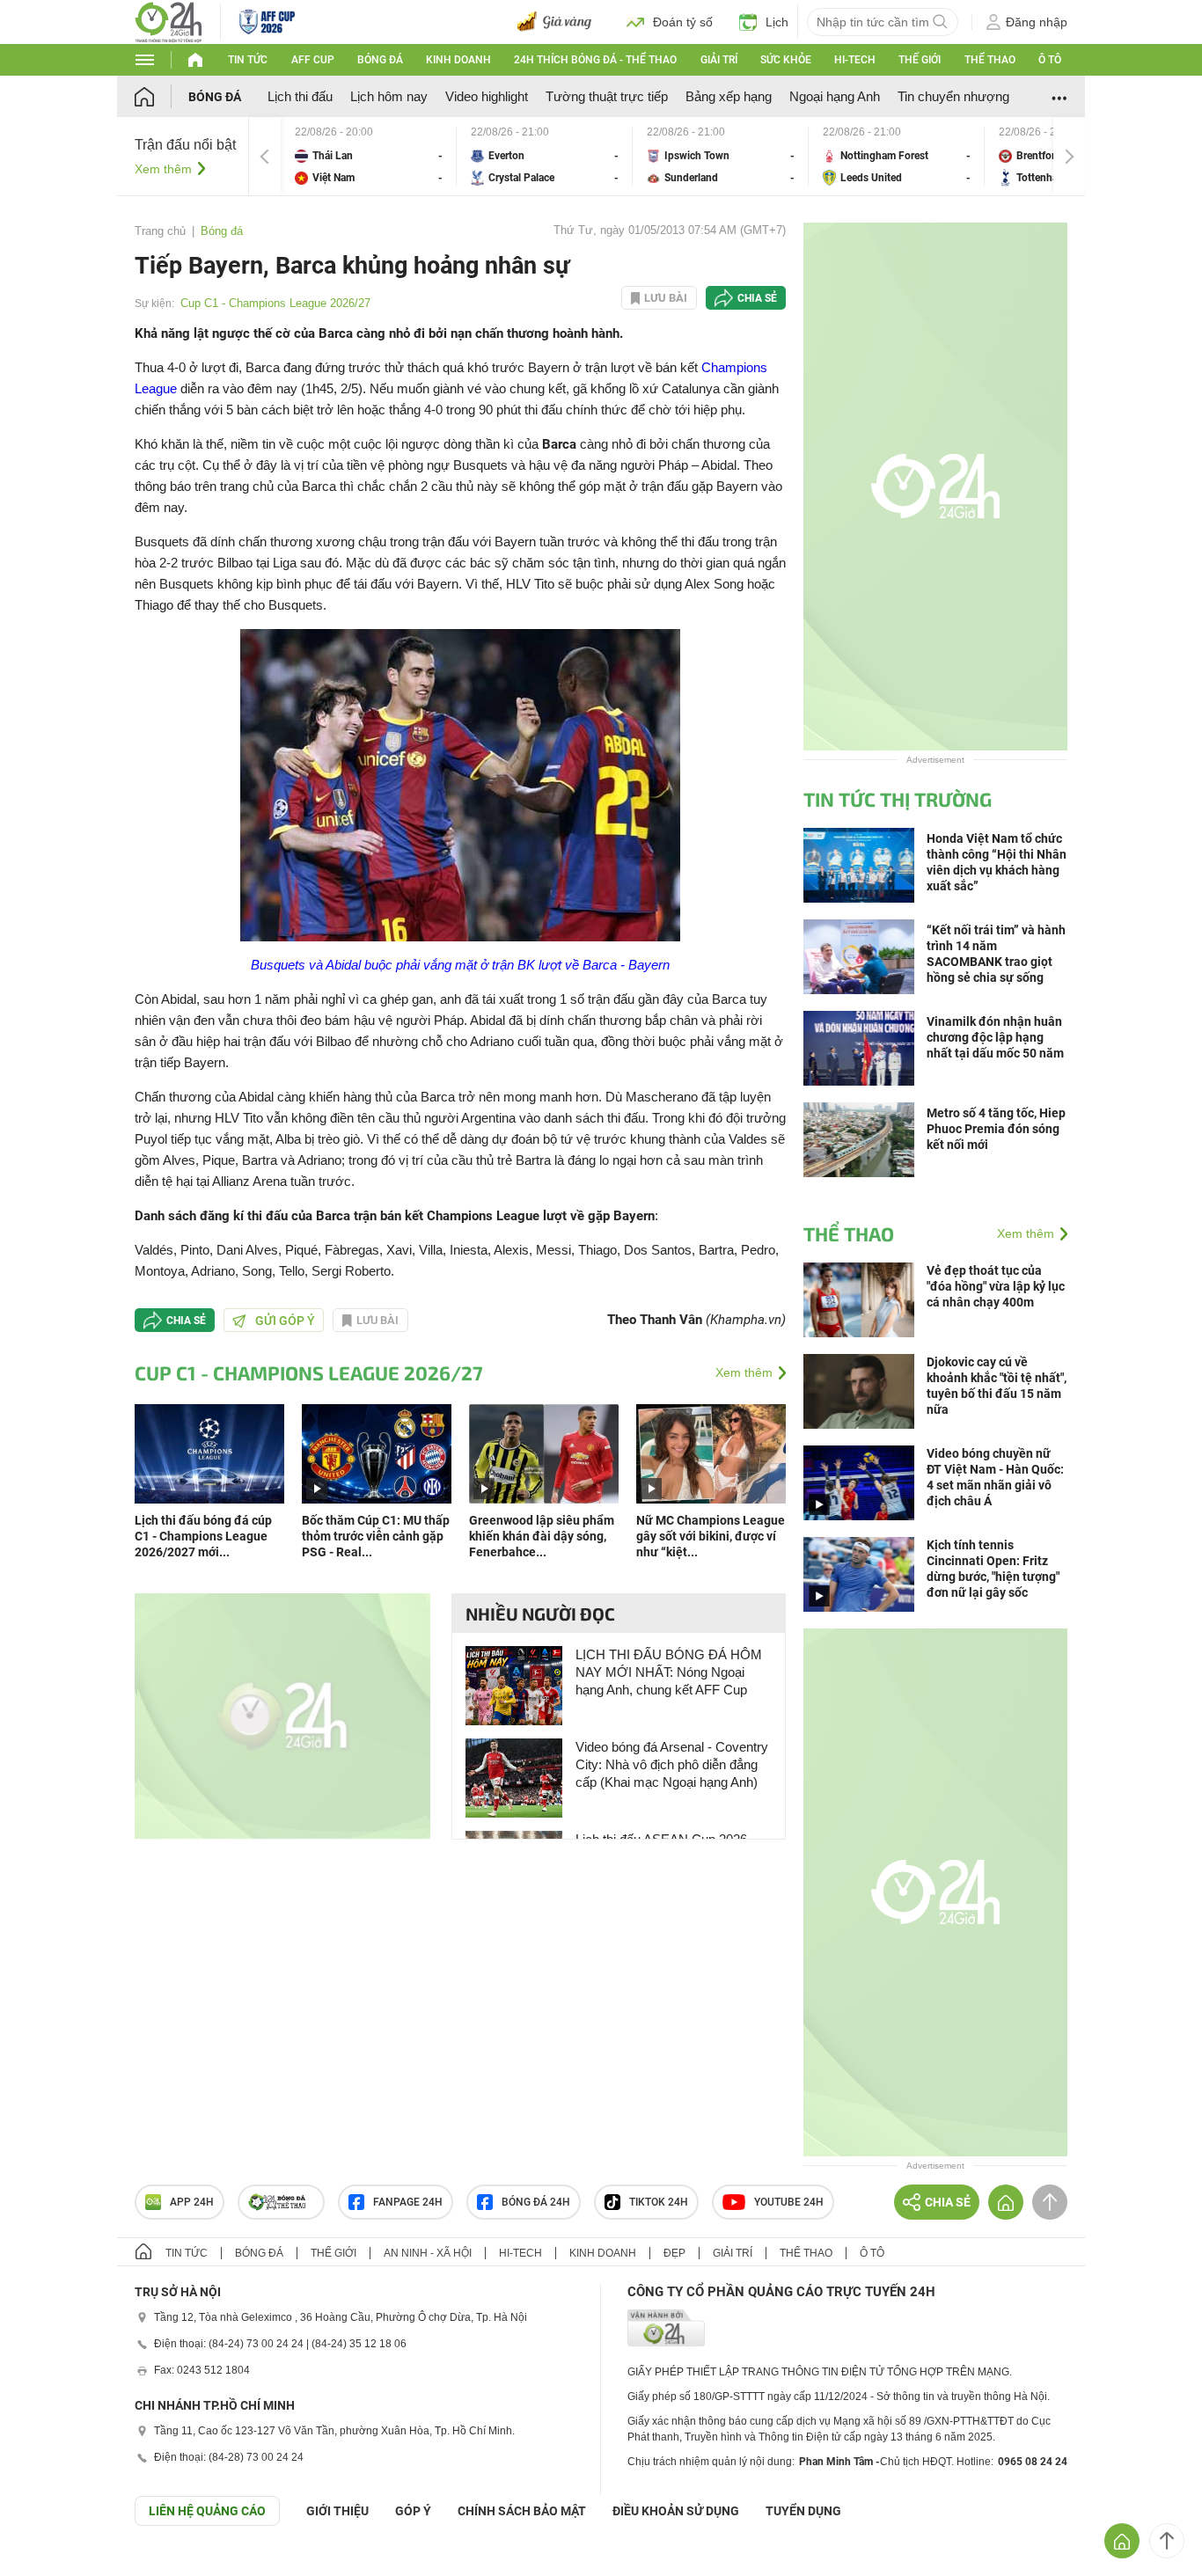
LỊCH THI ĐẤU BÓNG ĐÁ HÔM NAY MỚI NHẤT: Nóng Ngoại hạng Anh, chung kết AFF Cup (669, 1672)
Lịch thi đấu (300, 96)
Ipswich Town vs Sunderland (721, 156)
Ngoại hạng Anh (835, 96)
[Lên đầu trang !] (1167, 2541)
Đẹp (674, 2253)
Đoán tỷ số (683, 22)
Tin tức (248, 60)
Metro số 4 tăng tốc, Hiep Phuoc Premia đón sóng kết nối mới (996, 1129)
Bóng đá (380, 60)
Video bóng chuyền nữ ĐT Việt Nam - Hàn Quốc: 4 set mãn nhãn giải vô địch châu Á (995, 1477)
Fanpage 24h (408, 2202)
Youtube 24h (789, 2202)
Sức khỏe (786, 60)
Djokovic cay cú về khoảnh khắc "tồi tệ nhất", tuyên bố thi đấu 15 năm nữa (997, 1386)
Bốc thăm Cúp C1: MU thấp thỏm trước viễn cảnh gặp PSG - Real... (376, 1536)
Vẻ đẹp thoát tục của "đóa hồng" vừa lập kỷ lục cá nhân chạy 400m (996, 1286)
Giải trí (719, 60)
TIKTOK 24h (659, 2202)
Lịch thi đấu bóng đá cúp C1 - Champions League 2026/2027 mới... (203, 1536)
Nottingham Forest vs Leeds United (897, 156)
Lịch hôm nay (389, 96)
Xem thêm (163, 169)
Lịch (777, 22)
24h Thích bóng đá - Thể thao (595, 60)
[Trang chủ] (161, 96)
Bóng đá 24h (536, 2202)
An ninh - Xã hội (428, 2253)
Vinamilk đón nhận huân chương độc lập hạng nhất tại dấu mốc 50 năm (995, 1037)
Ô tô (1050, 60)
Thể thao (990, 60)
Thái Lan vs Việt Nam (369, 156)
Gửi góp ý (285, 1321)
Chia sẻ (757, 298)
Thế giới (920, 60)
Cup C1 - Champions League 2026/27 (275, 303)
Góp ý (413, 2511)
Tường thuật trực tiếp (607, 96)
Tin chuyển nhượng (953, 96)
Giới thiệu (337, 2511)
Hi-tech (855, 60)
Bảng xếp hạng (729, 96)
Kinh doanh (458, 60)
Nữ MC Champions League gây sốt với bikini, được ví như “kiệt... (711, 1536)
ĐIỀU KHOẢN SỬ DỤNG (676, 2511)
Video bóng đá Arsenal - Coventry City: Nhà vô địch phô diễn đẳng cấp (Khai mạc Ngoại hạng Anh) (672, 1764)
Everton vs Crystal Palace (545, 156)
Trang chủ (160, 231)
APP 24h (192, 2202)
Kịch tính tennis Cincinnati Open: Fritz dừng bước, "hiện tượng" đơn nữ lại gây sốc (993, 1569)
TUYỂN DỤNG (803, 2511)
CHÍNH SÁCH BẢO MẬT (522, 2511)
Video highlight (487, 96)
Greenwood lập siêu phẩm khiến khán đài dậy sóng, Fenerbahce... (542, 1536)
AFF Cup (313, 60)
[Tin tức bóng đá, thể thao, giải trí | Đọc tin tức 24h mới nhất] (169, 21)
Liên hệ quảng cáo (207, 2511)
